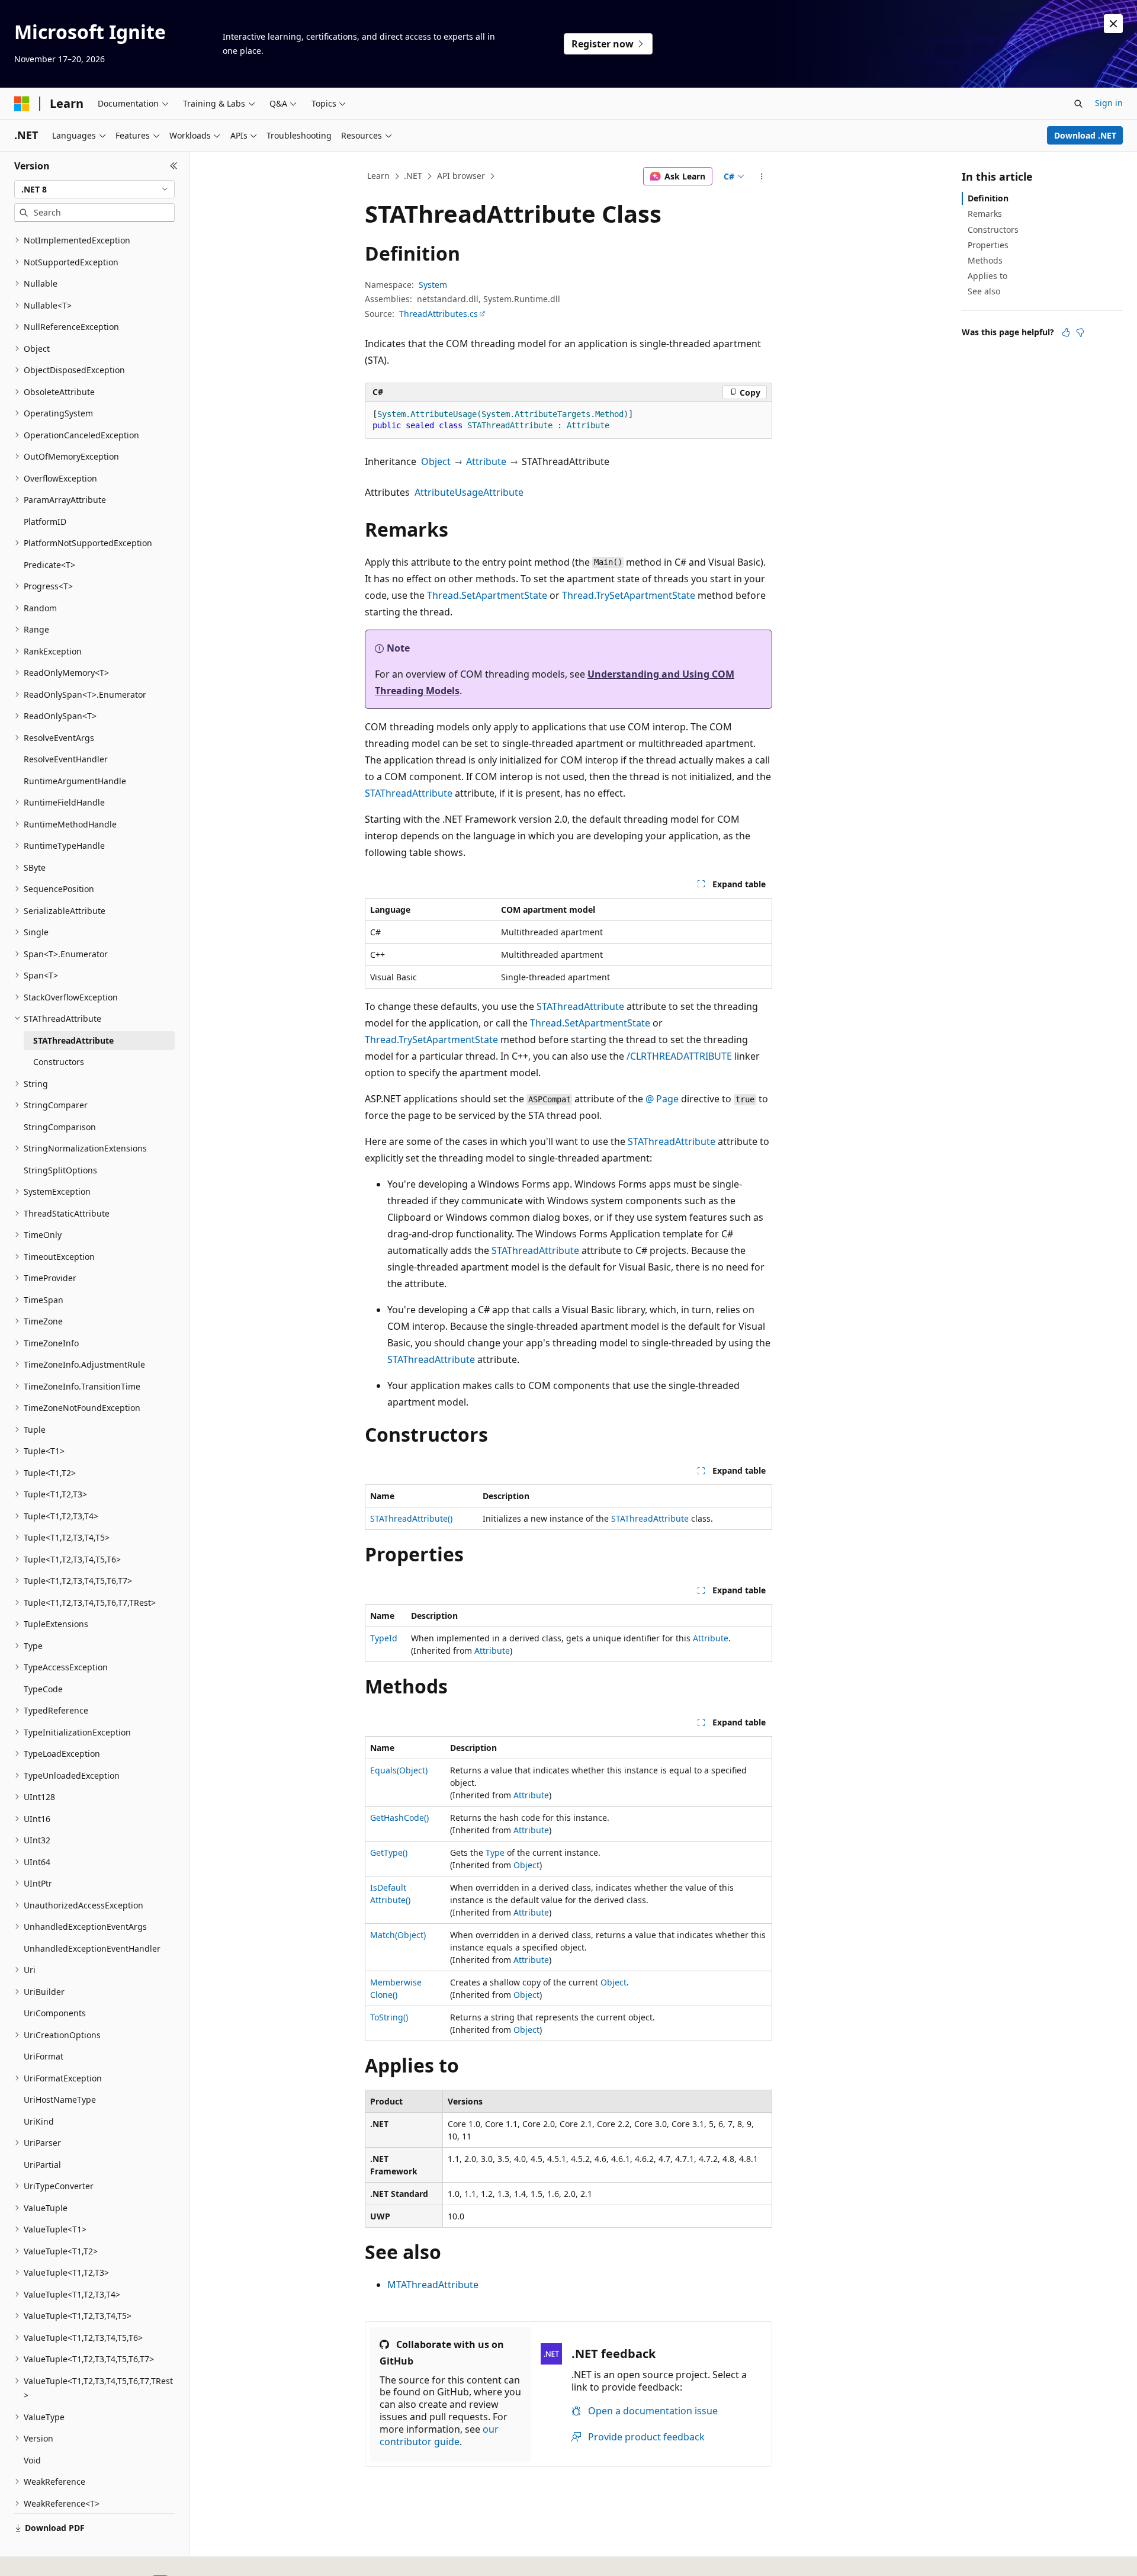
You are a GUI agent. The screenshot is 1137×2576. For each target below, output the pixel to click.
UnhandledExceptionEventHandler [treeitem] (92, 1948)
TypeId (384, 1638)
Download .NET (1085, 135)
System (433, 285)
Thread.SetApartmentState (487, 595)
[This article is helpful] (1066, 332)
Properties (988, 245)
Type (495, 1852)
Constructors (993, 230)
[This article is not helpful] (1080, 332)
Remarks (985, 214)
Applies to (987, 276)
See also (984, 291)
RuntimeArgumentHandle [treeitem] (75, 781)
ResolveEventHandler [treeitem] (66, 759)
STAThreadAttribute (409, 793)
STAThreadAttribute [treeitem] (73, 1040)
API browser (461, 176)
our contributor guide (439, 2435)
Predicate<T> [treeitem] (49, 565)
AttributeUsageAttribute (469, 492)
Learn (378, 176)
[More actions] (762, 177)
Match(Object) (398, 1935)
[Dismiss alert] (1113, 24)
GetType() (389, 1852)
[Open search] (1078, 104)
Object (436, 461)
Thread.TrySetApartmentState (629, 595)
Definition (988, 198)
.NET (413, 176)
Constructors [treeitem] (59, 1062)
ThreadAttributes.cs (439, 314)
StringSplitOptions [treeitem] (60, 1170)
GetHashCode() (399, 1818)
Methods (985, 260)
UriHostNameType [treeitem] (60, 2099)
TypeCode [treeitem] (43, 1689)
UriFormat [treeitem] (44, 2056)
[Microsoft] (22, 104)
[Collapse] (174, 166)
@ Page (662, 1099)
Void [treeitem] (32, 2460)
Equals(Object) (399, 1770)
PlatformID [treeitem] (45, 522)
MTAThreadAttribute (433, 2285)
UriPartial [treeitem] (42, 2165)
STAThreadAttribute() (411, 1518)
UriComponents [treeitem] (55, 2013)
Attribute (486, 461)
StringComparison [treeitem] (60, 1127)
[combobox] (94, 190)
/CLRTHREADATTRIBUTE (679, 1056)
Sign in (1109, 103)
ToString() (389, 2017)
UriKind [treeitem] (39, 2121)
